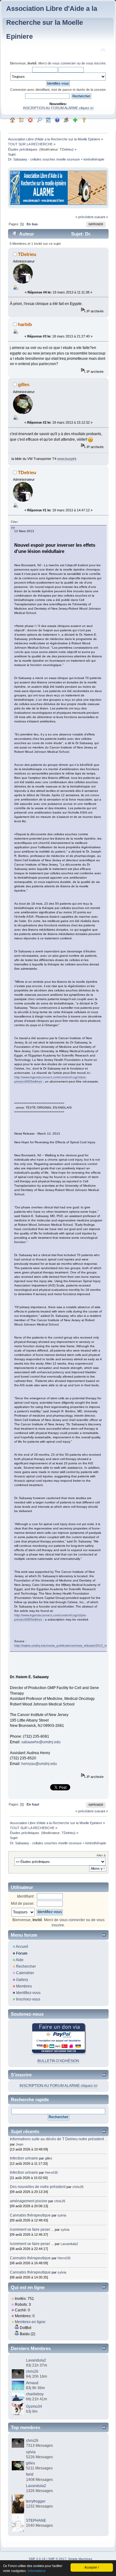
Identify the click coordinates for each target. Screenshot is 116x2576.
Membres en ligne (30, 2322)
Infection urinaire (24, 2158)
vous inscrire (96, 63)
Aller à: (101, 1855)
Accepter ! (92, 2567)
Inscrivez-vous (28, 1999)
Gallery (22, 1980)
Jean (19, 2144)
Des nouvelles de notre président (38, 2187)
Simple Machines (80, 2559)
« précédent (84, 217)
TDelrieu (66, 149)
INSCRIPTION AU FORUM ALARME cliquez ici (58, 108)
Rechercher (26, 1966)
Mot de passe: (23, 1903)
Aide (20, 1960)
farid (30, 2474)
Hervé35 (51, 2172)
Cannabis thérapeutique (30, 2215)
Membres (24, 1986)
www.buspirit (67, 459)
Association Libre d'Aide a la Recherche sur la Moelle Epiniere (52, 22)
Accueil (22, 1947)
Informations (37, 2571)
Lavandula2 (69, 2244)
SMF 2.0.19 (37, 2559)
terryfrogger (36, 2501)
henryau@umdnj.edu (39, 1764)
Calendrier (25, 1973)
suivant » (101, 217)
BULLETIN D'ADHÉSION (58, 2061)
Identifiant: (26, 1896)
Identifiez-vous (28, 1993)
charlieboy (35, 2394)
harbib (25, 324)
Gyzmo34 (34, 2406)
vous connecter (64, 63)
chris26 (78, 2187)
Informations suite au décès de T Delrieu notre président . (58, 2139)
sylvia (62, 2215)
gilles (24, 384)
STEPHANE (36, 2521)
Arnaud (32, 2383)
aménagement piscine (29, 2201)
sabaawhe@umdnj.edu (41, 1742)
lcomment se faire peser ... (32, 2230)
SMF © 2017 (57, 2559)
